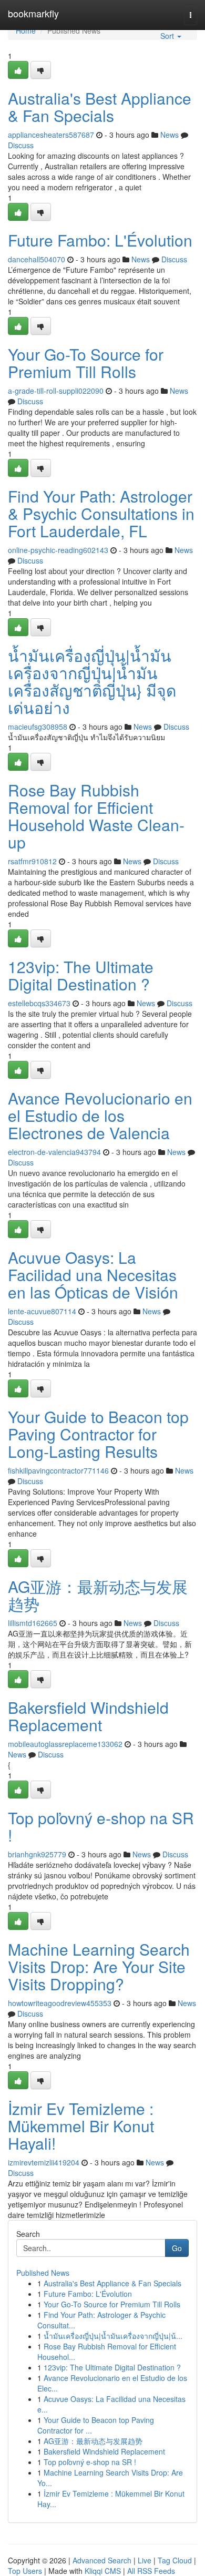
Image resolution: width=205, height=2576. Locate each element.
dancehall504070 (37, 259)
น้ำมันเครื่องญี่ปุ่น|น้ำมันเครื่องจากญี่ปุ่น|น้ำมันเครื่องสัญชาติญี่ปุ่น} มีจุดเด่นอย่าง (92, 681)
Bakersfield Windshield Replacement (88, 1716)
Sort (168, 36)
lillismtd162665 (33, 1623)
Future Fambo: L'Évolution (100, 240)
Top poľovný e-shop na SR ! (101, 1826)
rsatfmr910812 (32, 861)
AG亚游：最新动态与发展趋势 (98, 1595)
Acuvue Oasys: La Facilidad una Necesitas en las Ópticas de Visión (93, 1275)
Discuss (21, 145)
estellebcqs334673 (39, 1003)
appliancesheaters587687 (51, 135)
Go (177, 2248)
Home (26, 30)
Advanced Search (102, 2560)
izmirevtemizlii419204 (44, 2162)
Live (145, 2560)
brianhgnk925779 (37, 1854)
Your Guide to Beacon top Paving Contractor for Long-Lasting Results (98, 1434)
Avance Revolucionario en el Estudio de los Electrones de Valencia (100, 1115)
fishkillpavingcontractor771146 (58, 1470)
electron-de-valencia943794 (54, 1152)
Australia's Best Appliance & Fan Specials (100, 107)
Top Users (25, 2571)
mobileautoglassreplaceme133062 (65, 1744)
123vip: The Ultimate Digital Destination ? (81, 975)
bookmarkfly (33, 13)
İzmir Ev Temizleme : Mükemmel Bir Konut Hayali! (81, 2126)
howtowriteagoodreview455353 (60, 2003)
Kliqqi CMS (103, 2571)
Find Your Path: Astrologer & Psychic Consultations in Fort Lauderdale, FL (101, 513)
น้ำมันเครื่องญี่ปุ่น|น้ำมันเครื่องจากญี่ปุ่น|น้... (113, 2336)
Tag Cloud (175, 2560)
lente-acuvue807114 (42, 1311)
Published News (43, 2273)
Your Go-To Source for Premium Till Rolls (86, 363)
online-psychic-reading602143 (58, 550)
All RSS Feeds (151, 2571)
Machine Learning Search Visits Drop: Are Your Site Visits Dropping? (99, 1966)
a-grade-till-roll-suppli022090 (56, 391)
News (170, 135)
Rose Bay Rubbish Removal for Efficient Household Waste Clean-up (96, 816)
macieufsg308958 (38, 727)
